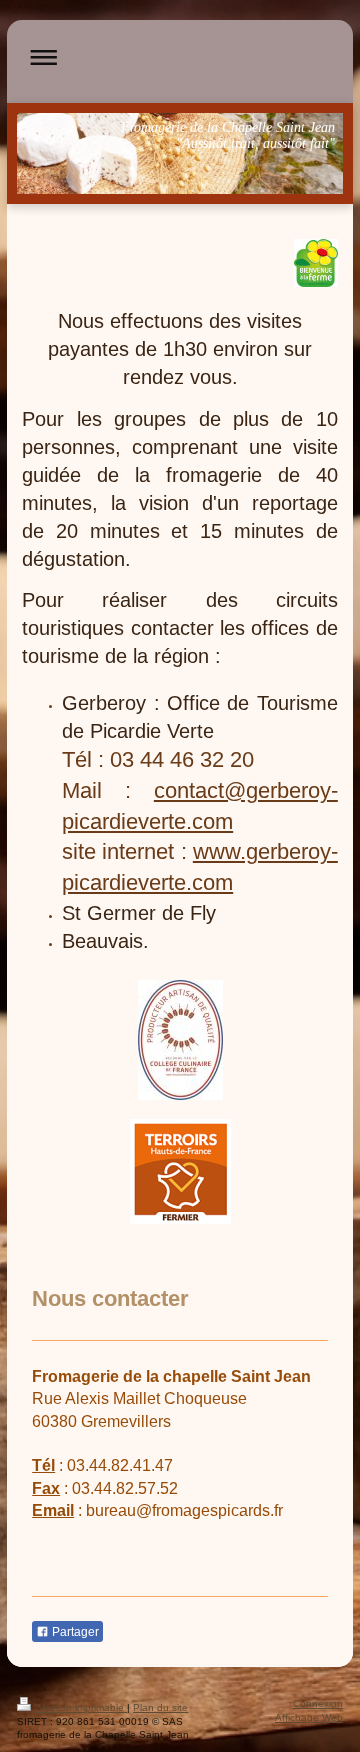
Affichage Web (309, 1717)
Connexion (318, 1703)
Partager (74, 1632)
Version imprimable (81, 1707)
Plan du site (160, 1707)
